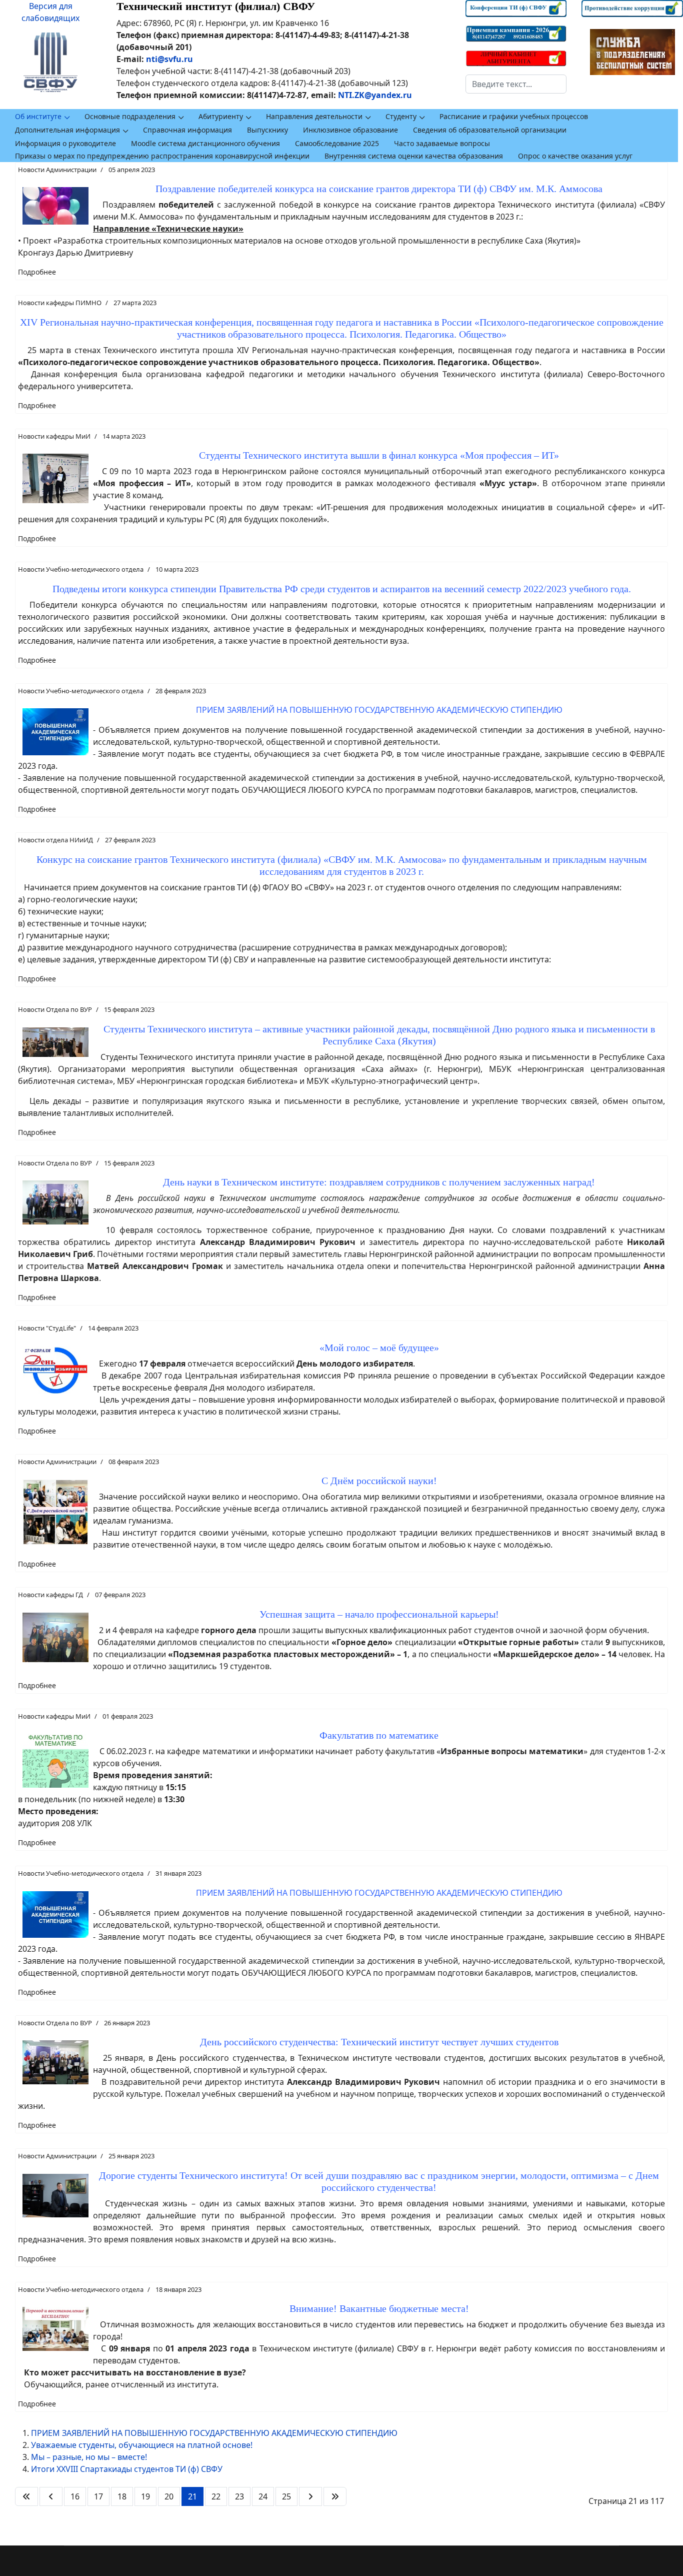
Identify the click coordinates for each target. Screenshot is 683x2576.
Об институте (38, 116)
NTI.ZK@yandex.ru (375, 95)
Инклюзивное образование (350, 130)
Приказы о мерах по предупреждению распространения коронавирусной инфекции (162, 156)
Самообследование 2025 (337, 143)
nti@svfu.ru (169, 59)
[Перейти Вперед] (310, 2496)
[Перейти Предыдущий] (51, 2496)
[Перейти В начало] (26, 2496)
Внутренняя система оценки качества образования (414, 156)
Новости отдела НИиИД (55, 840)
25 (286, 2496)
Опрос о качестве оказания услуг (575, 156)
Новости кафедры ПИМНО (60, 303)
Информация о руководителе (65, 143)
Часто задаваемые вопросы (442, 143)
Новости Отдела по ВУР (55, 1009)
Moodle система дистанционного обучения (205, 143)
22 (216, 2496)
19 (145, 2496)
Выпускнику (267, 130)
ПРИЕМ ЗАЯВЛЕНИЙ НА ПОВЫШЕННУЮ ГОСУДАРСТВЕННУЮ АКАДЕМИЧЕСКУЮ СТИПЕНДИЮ (214, 2433)
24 (263, 2496)
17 (98, 2496)
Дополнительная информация (67, 130)
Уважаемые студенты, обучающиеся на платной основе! (142, 2445)
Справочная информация (187, 130)
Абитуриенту (221, 116)
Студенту (401, 116)
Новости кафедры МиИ (54, 436)
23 (239, 2496)
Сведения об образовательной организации (490, 130)
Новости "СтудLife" (47, 1328)
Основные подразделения (130, 116)
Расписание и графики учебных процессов (514, 116)
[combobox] (516, 84)
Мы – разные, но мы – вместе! (89, 2457)
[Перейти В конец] (335, 2496)
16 (75, 2496)
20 (169, 2496)
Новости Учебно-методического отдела (81, 569)
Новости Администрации (57, 170)
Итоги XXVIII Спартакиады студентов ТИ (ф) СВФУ (127, 2469)
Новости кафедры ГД (50, 1595)
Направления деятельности (314, 116)
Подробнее (37, 272)
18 (122, 2496)
